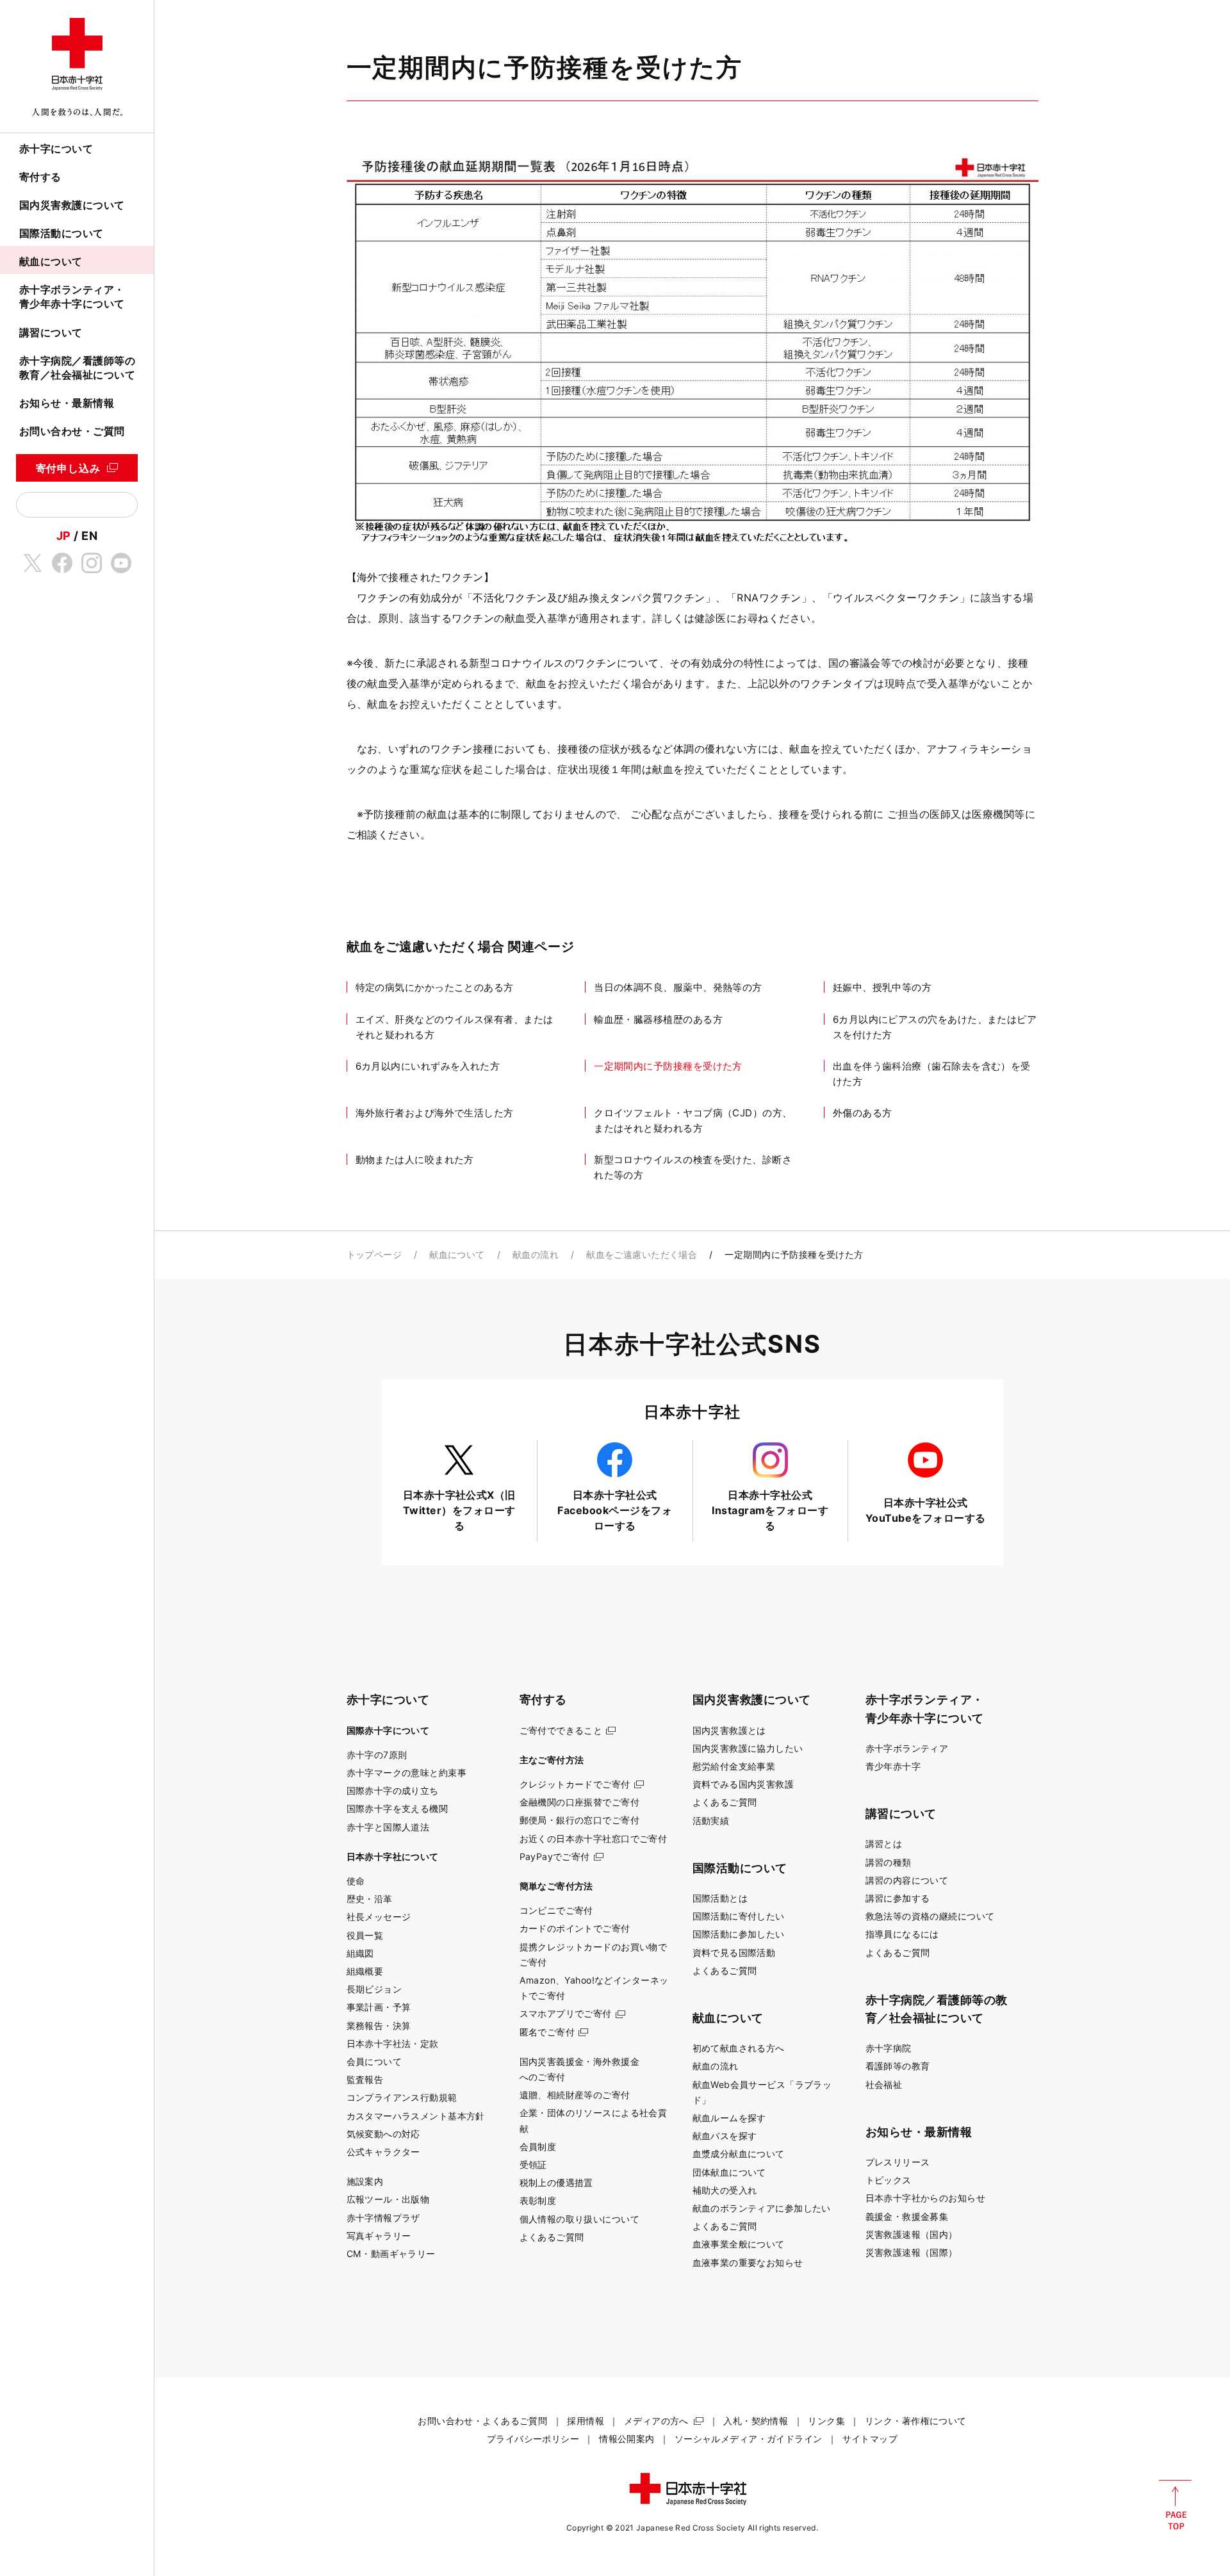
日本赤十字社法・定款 (393, 2043)
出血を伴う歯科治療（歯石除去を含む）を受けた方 (932, 1074)
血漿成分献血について (739, 2154)
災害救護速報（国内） (912, 2234)
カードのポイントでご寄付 (575, 1928)
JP (64, 535)
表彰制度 (538, 2200)
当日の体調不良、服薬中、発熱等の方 (678, 987)
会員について (374, 2061)
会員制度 (538, 2147)
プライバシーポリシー (533, 2439)
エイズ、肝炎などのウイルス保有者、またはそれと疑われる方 (455, 1027)
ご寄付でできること (561, 1730)
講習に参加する (898, 1898)
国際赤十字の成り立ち (393, 1790)
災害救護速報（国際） (912, 2252)
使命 (356, 1881)
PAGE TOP (1175, 2505)
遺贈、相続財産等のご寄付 (575, 2095)
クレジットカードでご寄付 (575, 1784)
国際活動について (61, 233)
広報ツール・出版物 (388, 2199)
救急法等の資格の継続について (930, 1916)
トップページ (374, 1254)
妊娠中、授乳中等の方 (882, 987)
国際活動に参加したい (739, 1934)
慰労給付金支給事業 (734, 1766)
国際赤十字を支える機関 (398, 1808)
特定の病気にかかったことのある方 (435, 987)
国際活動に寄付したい (739, 1916)
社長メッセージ (379, 1917)
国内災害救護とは (729, 1730)
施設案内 (365, 2181)
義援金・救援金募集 (907, 2216)
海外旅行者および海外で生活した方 (435, 1113)
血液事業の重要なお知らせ (748, 2262)
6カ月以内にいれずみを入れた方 (428, 1066)
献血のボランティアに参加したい (762, 2208)
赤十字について (56, 149)
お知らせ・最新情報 (67, 403)
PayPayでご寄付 (555, 1856)
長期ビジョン (374, 1989)
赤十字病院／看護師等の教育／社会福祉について (77, 368)
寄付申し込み (68, 468)
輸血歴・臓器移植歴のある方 (658, 1019)
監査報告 (365, 2079)
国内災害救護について (72, 205)
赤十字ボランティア (907, 1748)
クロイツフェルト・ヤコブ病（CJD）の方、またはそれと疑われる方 (693, 1121)
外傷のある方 (863, 1113)
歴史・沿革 (370, 1899)
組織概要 (365, 1971)
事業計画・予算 (379, 2007)
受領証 (533, 2164)
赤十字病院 (889, 2048)
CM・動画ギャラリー (391, 2254)
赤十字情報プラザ (383, 2218)
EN (89, 535)
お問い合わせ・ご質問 (72, 431)
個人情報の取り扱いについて (580, 2219)
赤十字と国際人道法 (388, 1827)
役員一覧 (365, 1935)
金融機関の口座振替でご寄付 (580, 1802)
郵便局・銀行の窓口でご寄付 (580, 1820)
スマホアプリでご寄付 (566, 2013)
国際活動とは (720, 1898)
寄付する (40, 177)
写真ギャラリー (379, 2236)
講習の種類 (889, 1862)
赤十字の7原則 (377, 1755)
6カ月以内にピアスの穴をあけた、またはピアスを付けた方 (935, 1027)
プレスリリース (898, 2162)
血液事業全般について (739, 2244)
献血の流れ (536, 1254)
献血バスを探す (725, 2136)
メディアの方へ (656, 2421)
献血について (51, 261)
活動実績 (711, 1821)
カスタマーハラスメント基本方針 (416, 2116)
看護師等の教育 (898, 2066)
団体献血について (729, 2172)
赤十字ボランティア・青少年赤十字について (72, 297)
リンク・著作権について (916, 2421)
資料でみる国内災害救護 (743, 1784)
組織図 (360, 1953)
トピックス (889, 2180)
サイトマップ (870, 2439)
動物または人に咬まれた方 (415, 1160)
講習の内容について (907, 1880)
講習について (51, 332)
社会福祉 (884, 2084)
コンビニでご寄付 (556, 1910)
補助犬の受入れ (725, 2190)
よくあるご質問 (552, 2237)
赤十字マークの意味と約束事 (407, 1773)
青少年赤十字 (893, 1766)
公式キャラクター (383, 2152)
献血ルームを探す (729, 2118)
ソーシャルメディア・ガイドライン (749, 2439)
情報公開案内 (627, 2439)
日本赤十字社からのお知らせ (926, 2198)
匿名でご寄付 (547, 2032)
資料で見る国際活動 (734, 1952)
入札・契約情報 (756, 2421)
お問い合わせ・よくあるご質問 (482, 2421)
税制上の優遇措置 (556, 2182)
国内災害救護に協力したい (748, 1748)
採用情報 (586, 2421)
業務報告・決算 (379, 2026)
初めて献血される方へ (739, 2048)
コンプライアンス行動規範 (402, 2097)
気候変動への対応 (383, 2134)
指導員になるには (902, 1934)
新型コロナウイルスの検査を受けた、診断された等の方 (693, 1167)
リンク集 (826, 2421)
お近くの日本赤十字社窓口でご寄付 (594, 1838)
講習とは (884, 1844)
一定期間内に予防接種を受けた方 (668, 1066)
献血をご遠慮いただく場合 (642, 1254)
